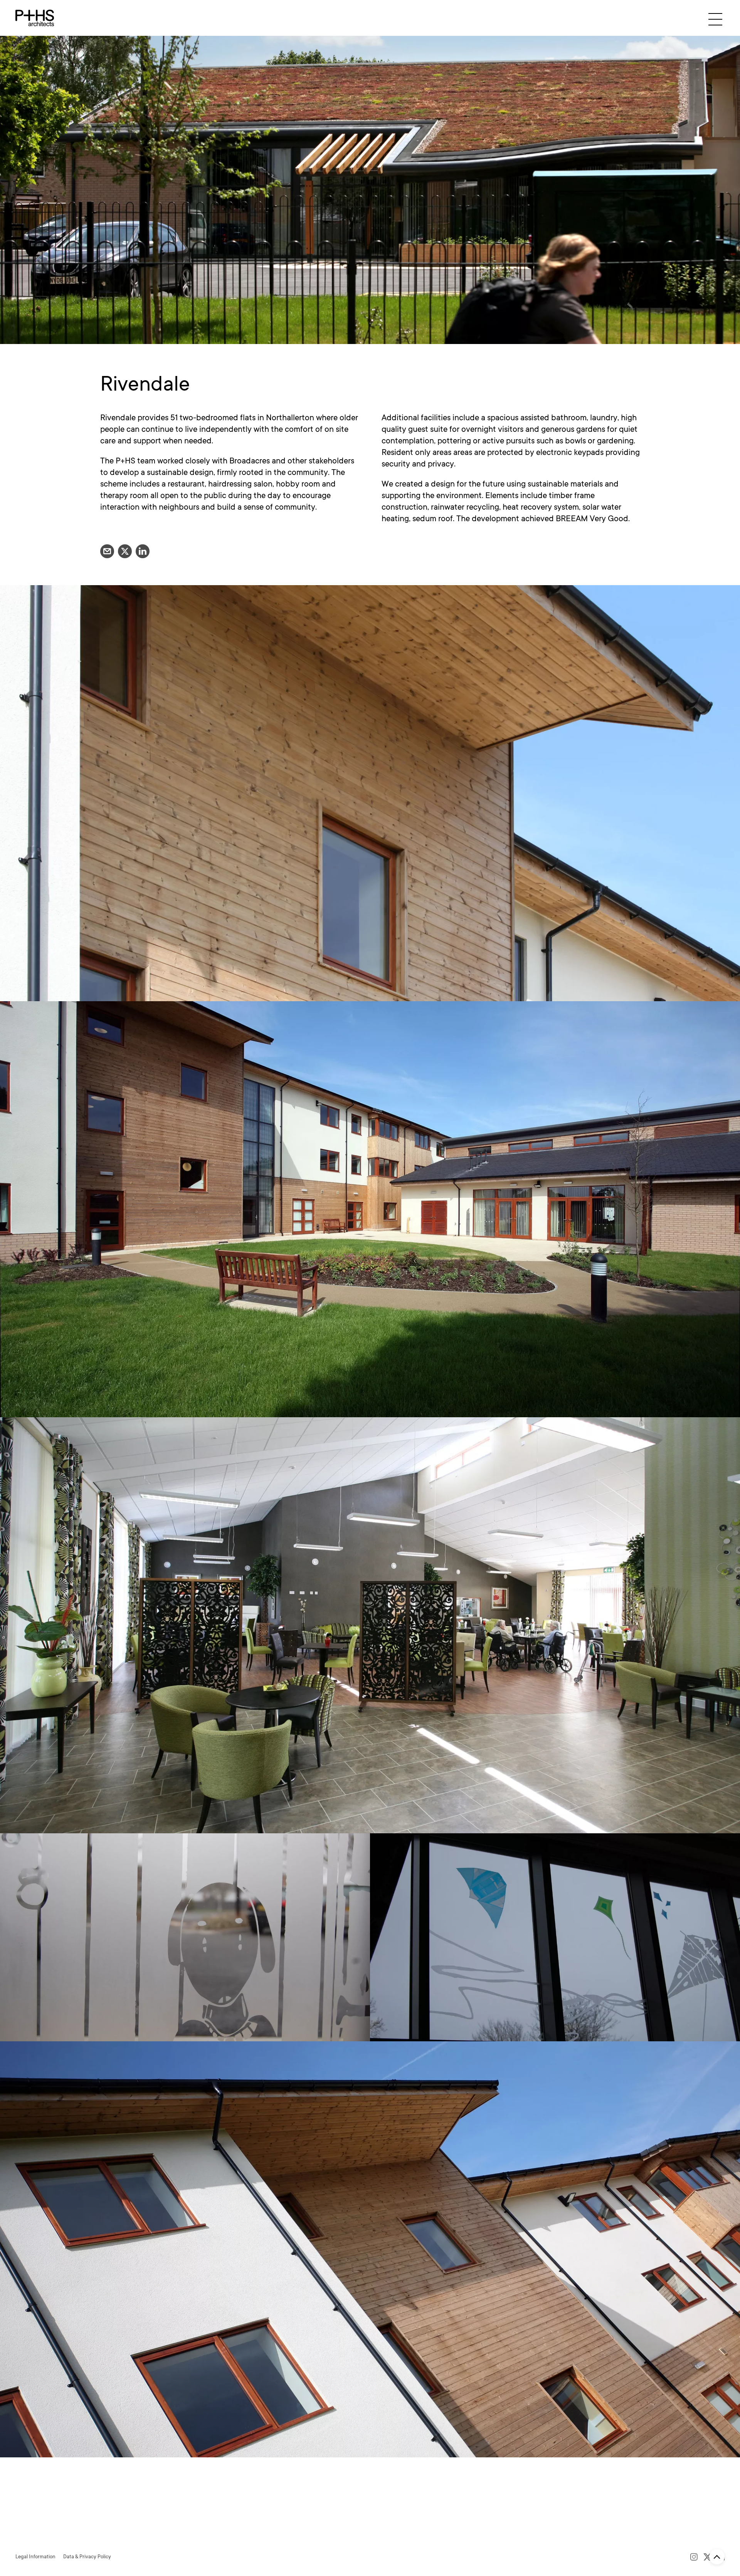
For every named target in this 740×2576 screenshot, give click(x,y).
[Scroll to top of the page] (717, 2557)
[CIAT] (114, 2537)
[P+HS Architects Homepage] (35, 18)
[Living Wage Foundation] (183, 2537)
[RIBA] (44, 2537)
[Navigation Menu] (715, 19)
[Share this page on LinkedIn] (143, 551)
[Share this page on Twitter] (125, 551)
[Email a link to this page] (107, 551)
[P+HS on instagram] (694, 2557)
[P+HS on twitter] (707, 2557)
